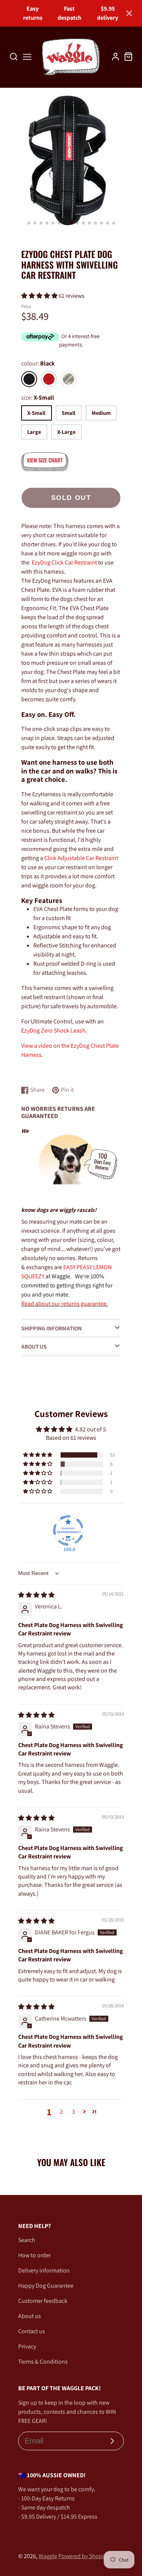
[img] (36, 1595)
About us (30, 2316)
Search (27, 2240)
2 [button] (61, 2112)
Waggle (48, 2556)
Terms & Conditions (43, 2362)
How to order (34, 2255)
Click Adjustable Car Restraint (81, 858)
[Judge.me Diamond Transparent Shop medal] (68, 1531)
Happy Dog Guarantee (46, 2286)
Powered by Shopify (83, 2556)
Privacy (27, 2346)
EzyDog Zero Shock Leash (53, 1030)
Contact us (32, 2331)
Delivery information (44, 2270)
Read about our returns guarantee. (65, 1304)
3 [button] (73, 2112)
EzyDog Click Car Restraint (64, 562)
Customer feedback (43, 2301)
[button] (29, 223)
